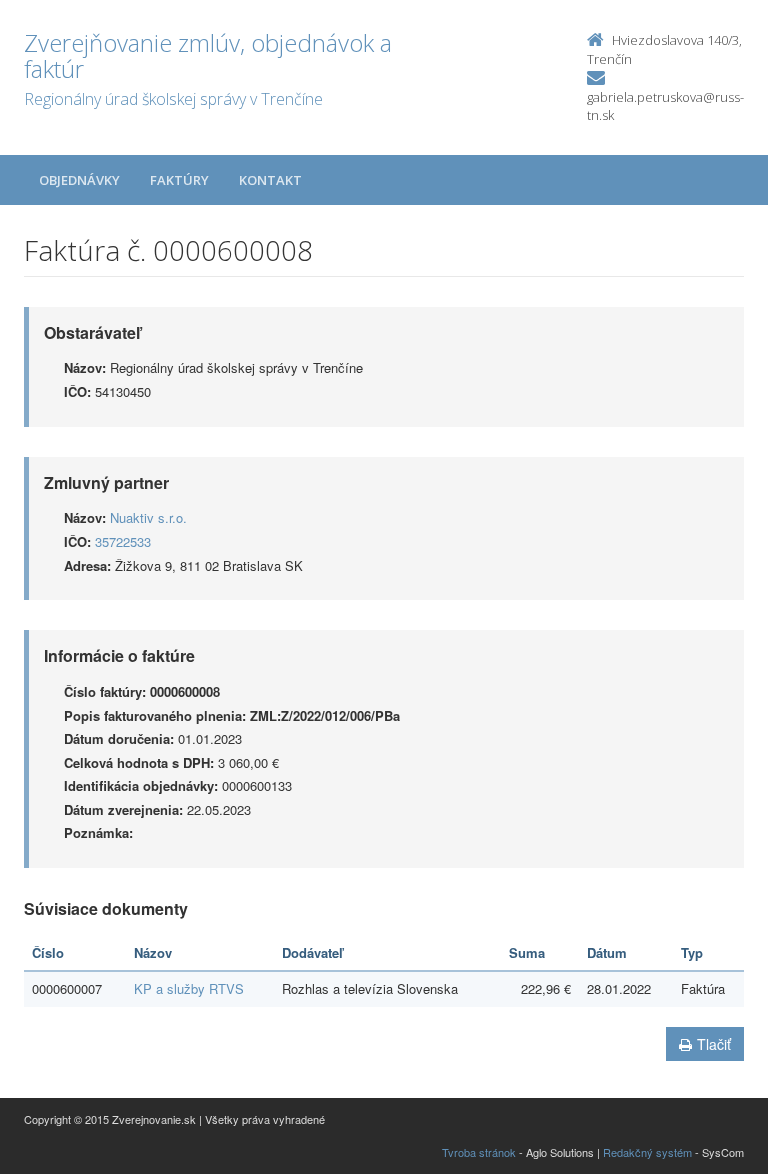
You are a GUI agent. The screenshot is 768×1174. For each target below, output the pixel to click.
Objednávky (79, 180)
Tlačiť (714, 1044)
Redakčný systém (647, 1152)
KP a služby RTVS (189, 988)
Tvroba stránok (479, 1152)
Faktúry (179, 180)
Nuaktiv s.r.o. (148, 517)
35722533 (123, 541)
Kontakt (270, 180)
